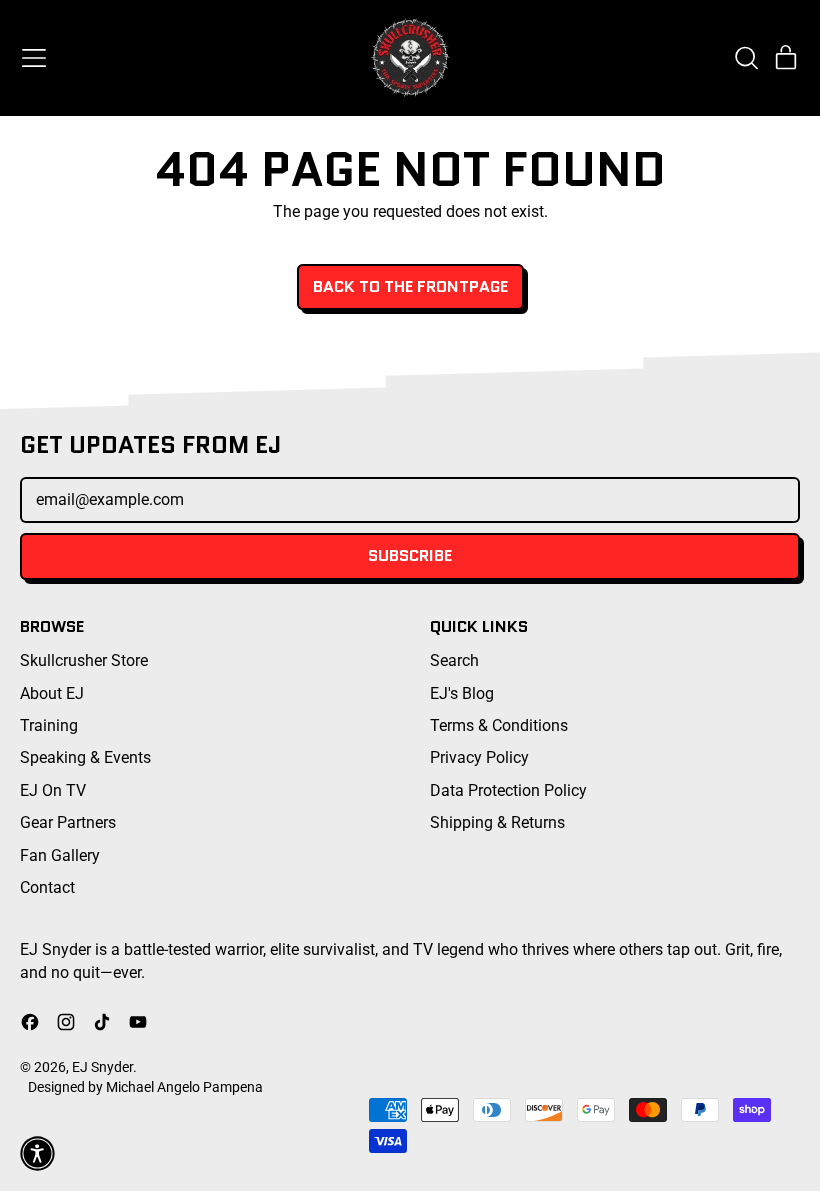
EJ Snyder (102, 1067)
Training (49, 725)
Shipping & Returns (497, 822)
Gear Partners (68, 822)
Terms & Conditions (499, 725)
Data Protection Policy (508, 790)
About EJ (52, 693)
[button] (746, 58)
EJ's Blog (462, 693)
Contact (47, 887)
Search (454, 660)
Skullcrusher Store (84, 660)
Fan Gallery (60, 855)
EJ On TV (53, 790)
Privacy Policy (479, 757)
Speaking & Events (85, 757)
